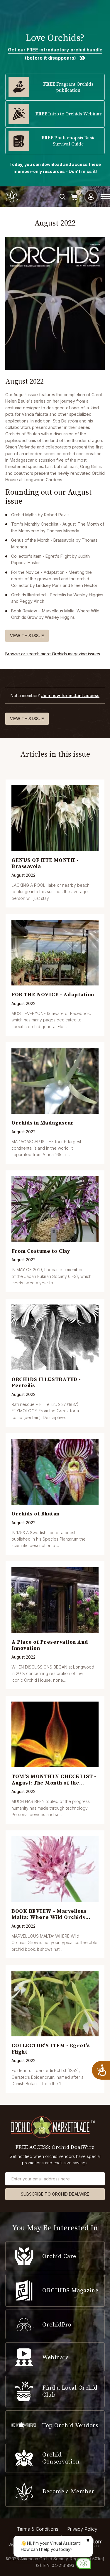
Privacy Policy (82, 2529)
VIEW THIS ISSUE (27, 636)
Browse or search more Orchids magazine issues (53, 654)
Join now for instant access (70, 695)
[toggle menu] (106, 197)
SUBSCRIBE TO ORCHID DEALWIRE (55, 2194)
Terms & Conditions (38, 2529)
